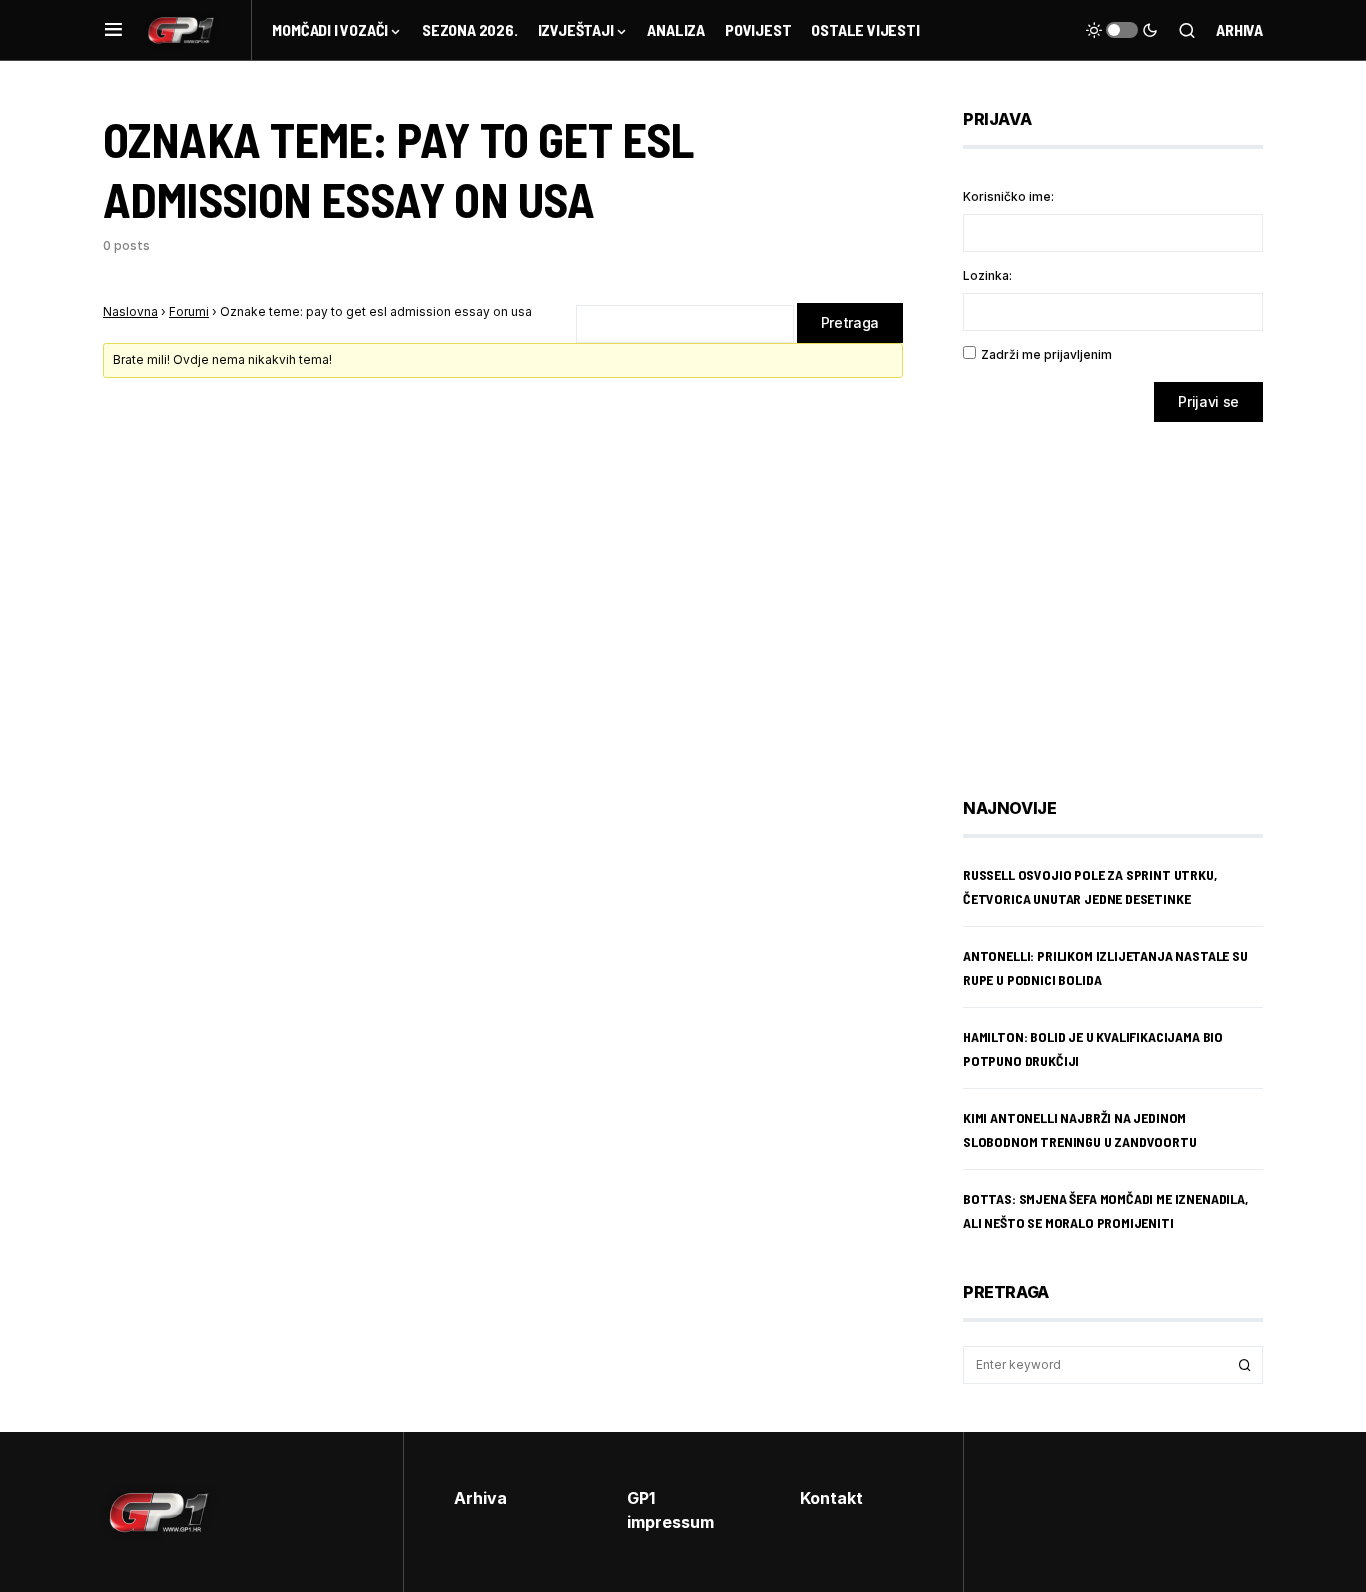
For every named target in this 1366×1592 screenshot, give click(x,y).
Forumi (189, 311)
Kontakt (831, 1498)
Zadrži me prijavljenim (1046, 354)
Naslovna (130, 311)
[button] (113, 30)
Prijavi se (1208, 401)
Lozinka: (987, 275)
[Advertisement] (1123, 595)
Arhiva (1239, 29)
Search (1245, 1365)
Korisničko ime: (1008, 196)
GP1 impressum (670, 1510)
